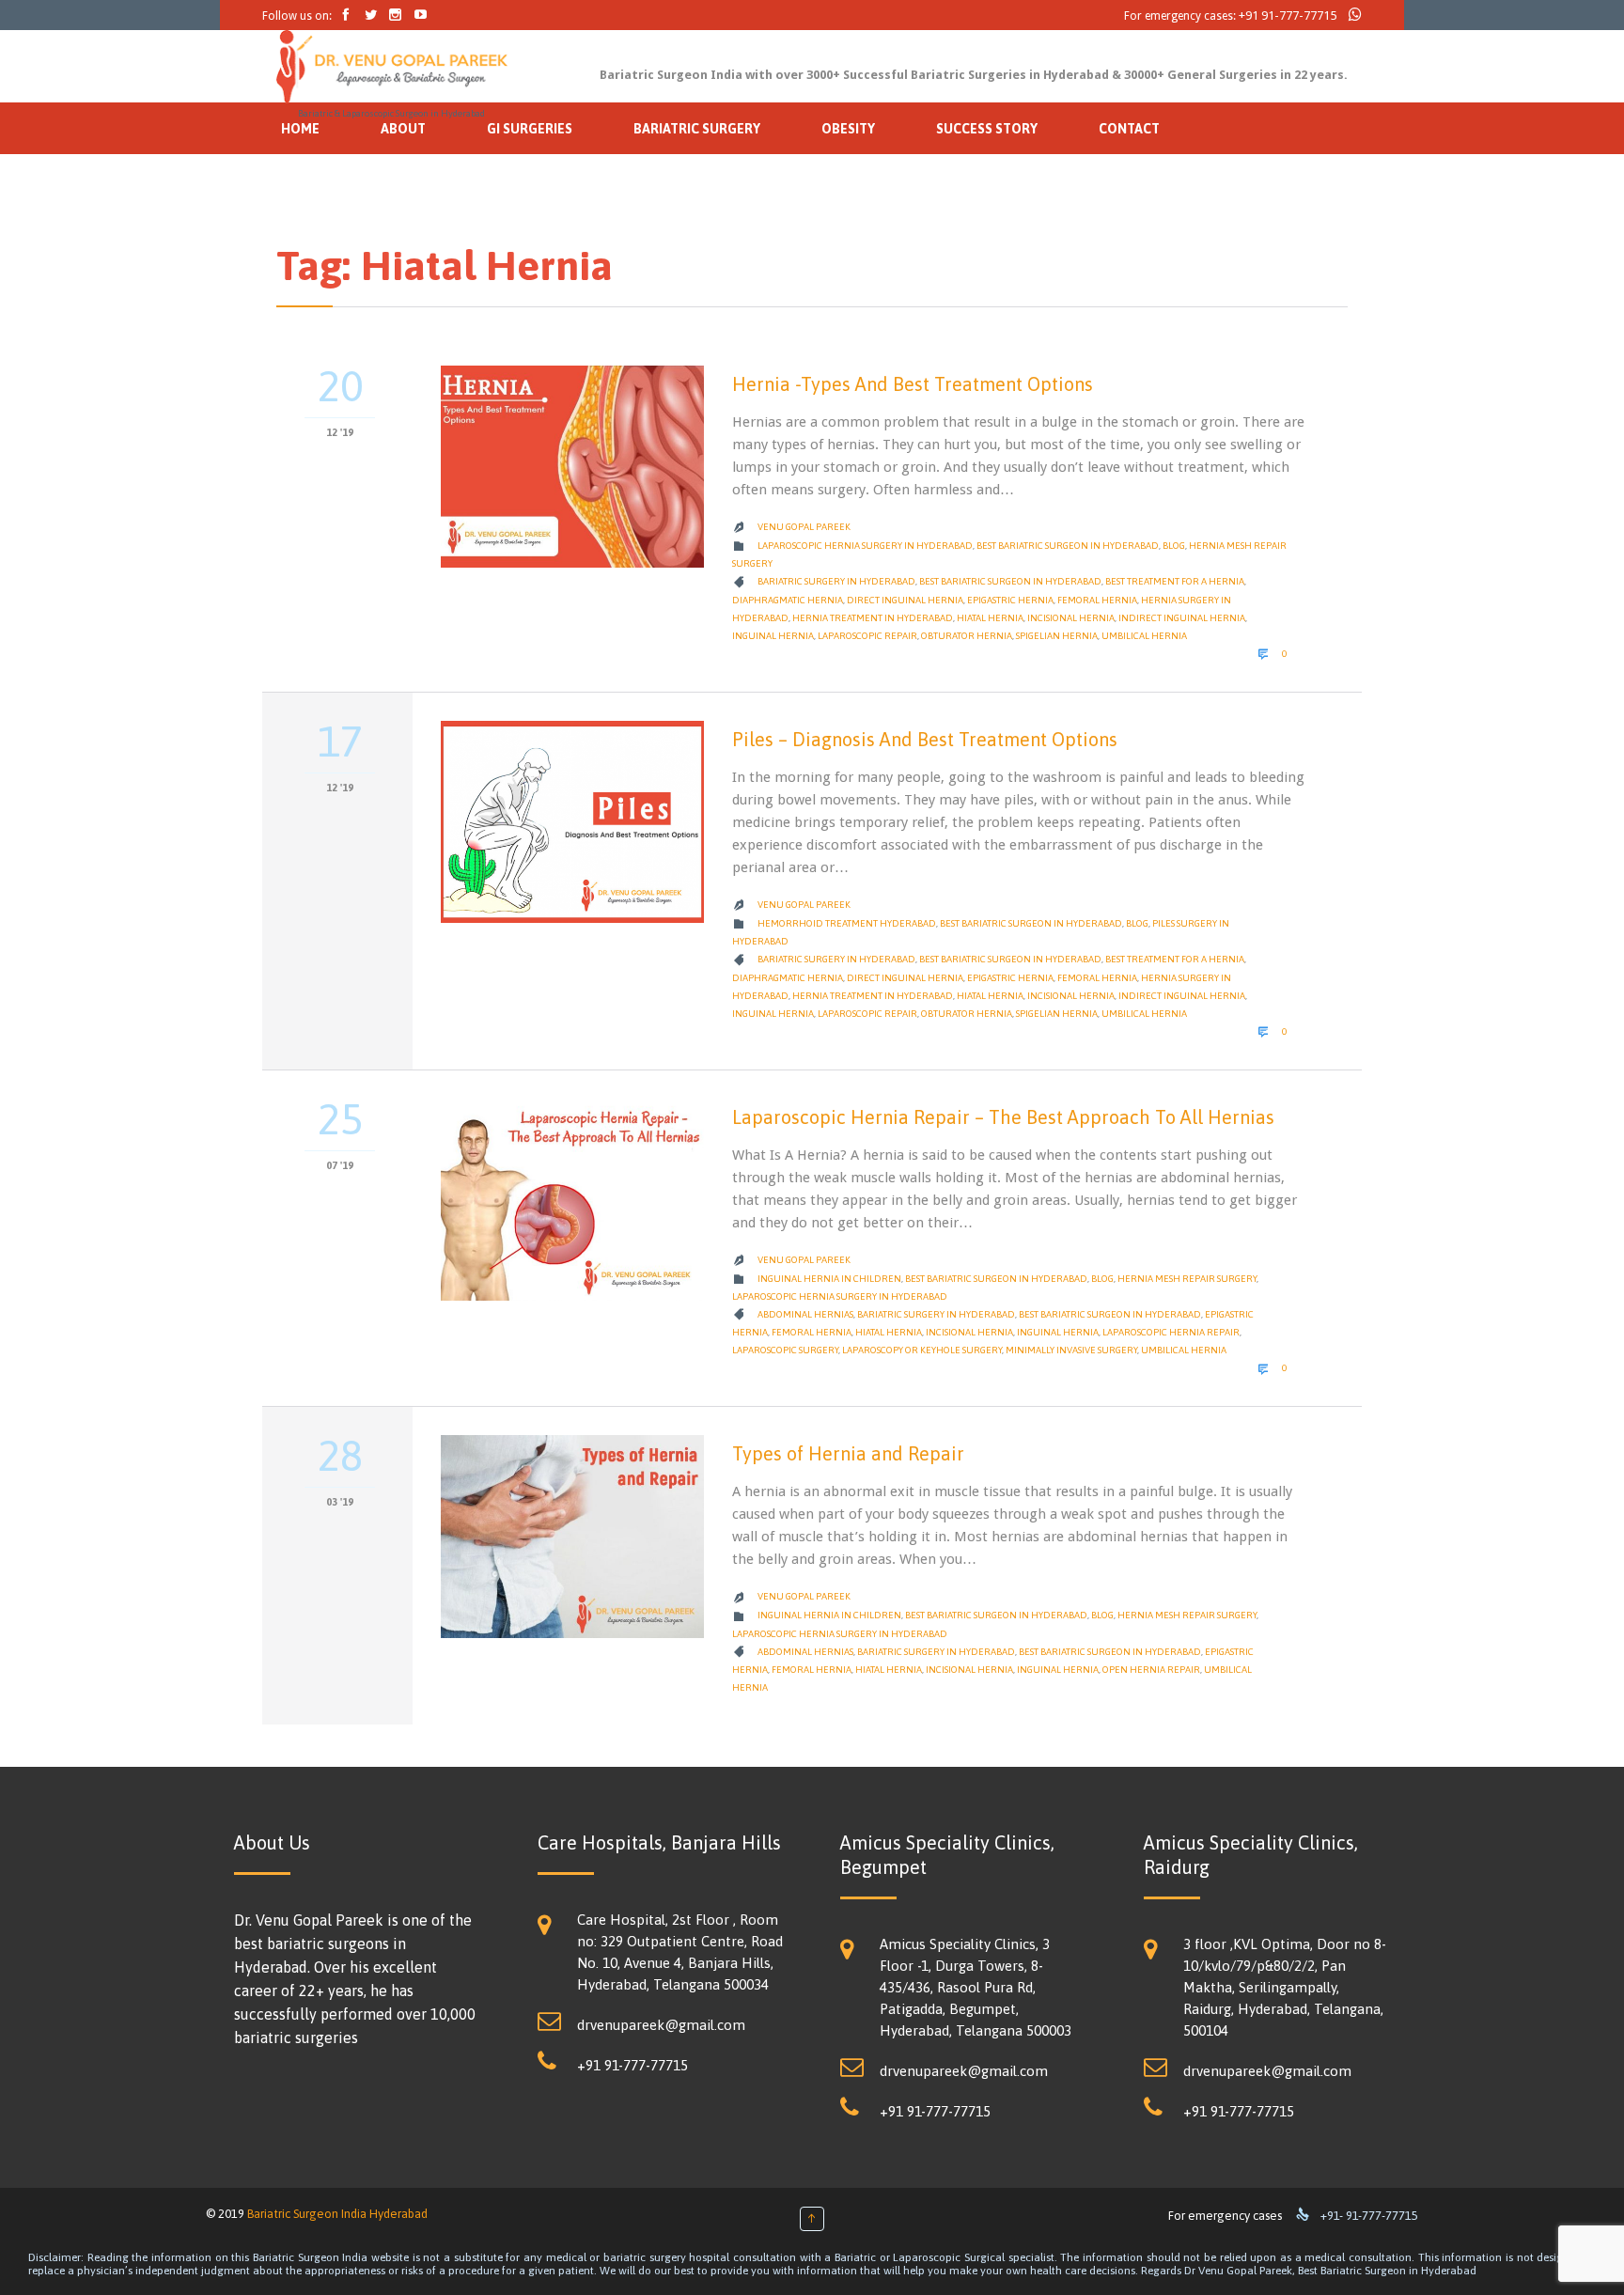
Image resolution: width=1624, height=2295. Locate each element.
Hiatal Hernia (990, 618)
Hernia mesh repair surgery (1187, 1279)
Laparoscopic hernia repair (1171, 1332)
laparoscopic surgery (785, 1350)
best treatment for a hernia (1175, 581)
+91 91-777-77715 (1288, 16)
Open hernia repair (1151, 1670)
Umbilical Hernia (1144, 636)
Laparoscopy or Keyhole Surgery (922, 1350)
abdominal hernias (805, 1314)
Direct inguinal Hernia (905, 600)
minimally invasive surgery (1071, 1350)
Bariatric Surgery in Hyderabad (836, 581)
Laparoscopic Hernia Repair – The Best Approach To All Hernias (1003, 1117)
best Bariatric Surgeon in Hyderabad (1010, 581)
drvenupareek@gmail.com (661, 2025)
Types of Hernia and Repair (848, 1453)
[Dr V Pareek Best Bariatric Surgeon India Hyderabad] (392, 67)
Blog (1174, 546)
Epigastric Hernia (1010, 600)
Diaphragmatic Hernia (788, 600)
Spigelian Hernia (1057, 636)
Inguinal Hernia (773, 636)
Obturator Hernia (967, 636)
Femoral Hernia (1097, 600)
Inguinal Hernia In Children (829, 1279)
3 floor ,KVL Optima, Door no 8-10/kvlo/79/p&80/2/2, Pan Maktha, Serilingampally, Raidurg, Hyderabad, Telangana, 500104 (1285, 1987)
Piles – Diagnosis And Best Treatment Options (925, 739)
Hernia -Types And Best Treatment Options (913, 384)
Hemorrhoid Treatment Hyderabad (847, 923)
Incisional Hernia (1071, 618)
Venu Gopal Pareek (804, 527)
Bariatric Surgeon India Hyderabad (337, 2214)
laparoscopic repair (867, 636)
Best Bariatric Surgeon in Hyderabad (1068, 546)
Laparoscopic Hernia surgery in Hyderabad (865, 546)
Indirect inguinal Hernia (1182, 618)
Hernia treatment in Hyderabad (873, 618)
